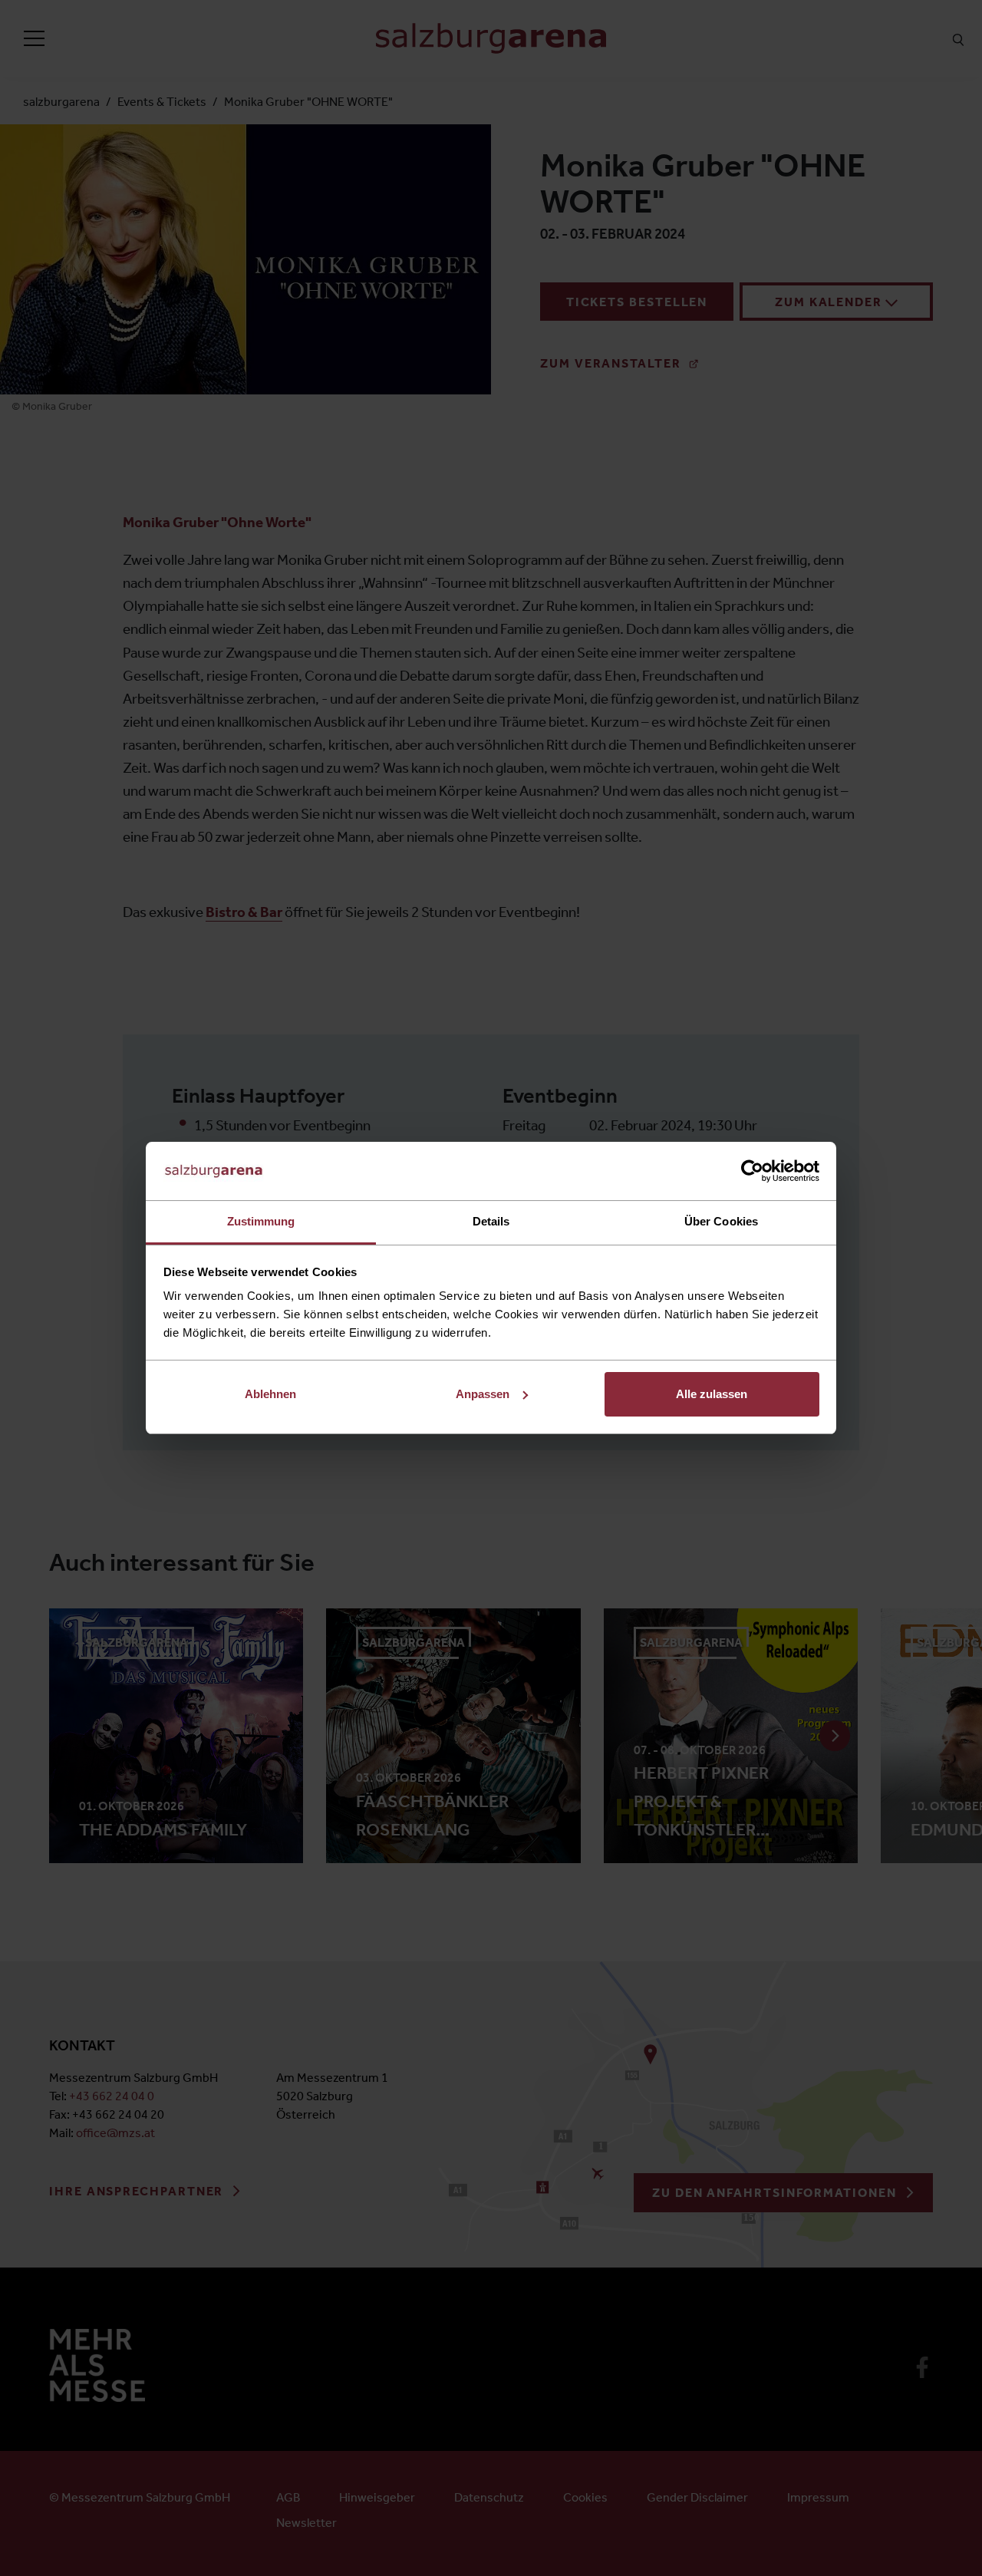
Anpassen (483, 1394)
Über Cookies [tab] (721, 1221)
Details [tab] (491, 1221)
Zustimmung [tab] (261, 1221)
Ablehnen (270, 1394)
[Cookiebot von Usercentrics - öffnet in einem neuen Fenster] (752, 1171)
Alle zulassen (712, 1394)
